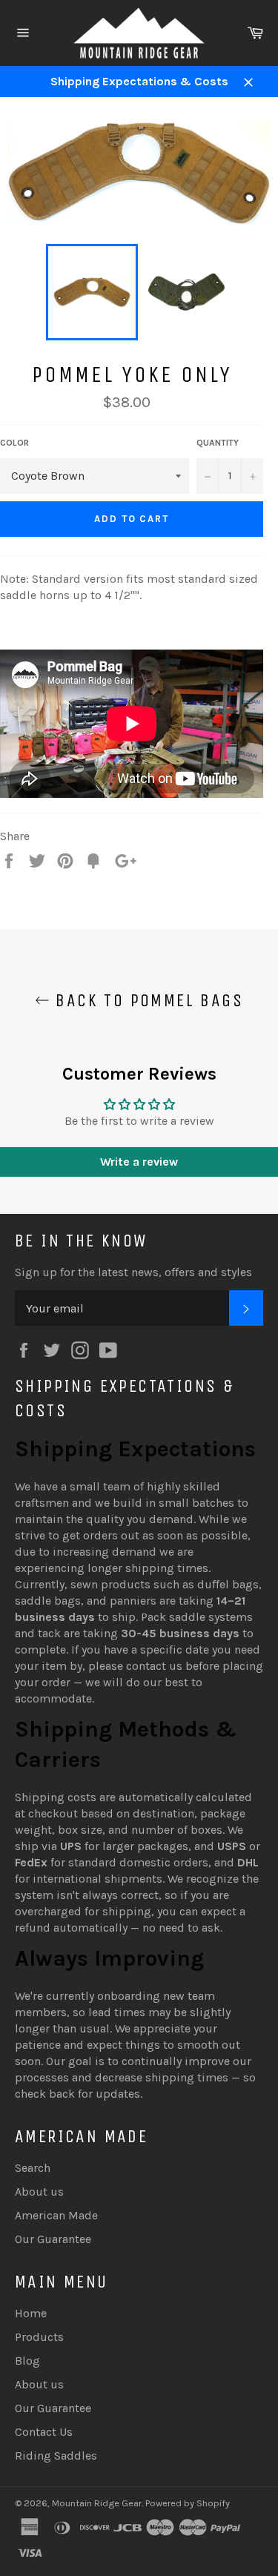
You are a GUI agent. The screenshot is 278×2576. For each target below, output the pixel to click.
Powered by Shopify (188, 2503)
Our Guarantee (53, 2239)
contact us (154, 1666)
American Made (56, 2215)
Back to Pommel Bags (146, 1000)
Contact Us (44, 2432)
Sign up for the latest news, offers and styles (133, 1272)
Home (31, 2313)
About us (39, 2192)
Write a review (139, 1162)
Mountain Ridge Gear (97, 2503)
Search (33, 2168)
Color (14, 443)
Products (39, 2337)
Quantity (218, 443)
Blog (27, 2361)
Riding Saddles (56, 2456)
